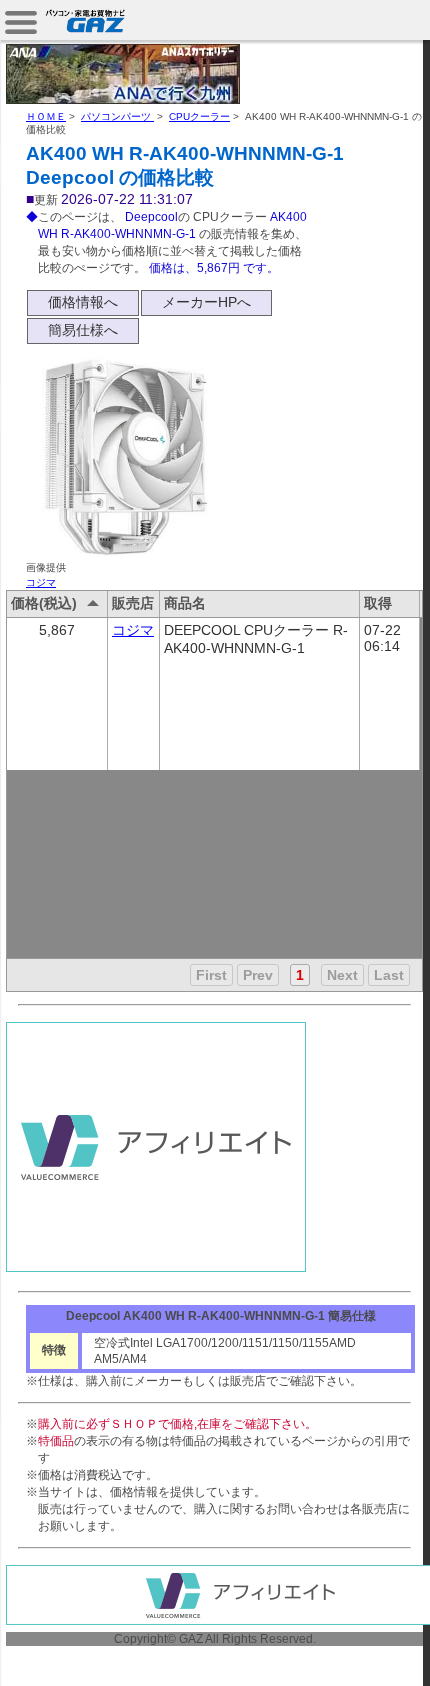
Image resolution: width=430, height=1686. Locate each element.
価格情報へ (83, 302)
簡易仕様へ (83, 330)
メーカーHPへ (206, 302)
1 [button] (300, 975)
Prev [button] (258, 975)
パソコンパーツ (117, 116)
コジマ (41, 582)
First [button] (211, 975)
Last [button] (389, 975)
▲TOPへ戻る (359, 1648)
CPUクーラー (199, 116)
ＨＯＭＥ (46, 116)
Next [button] (342, 975)
